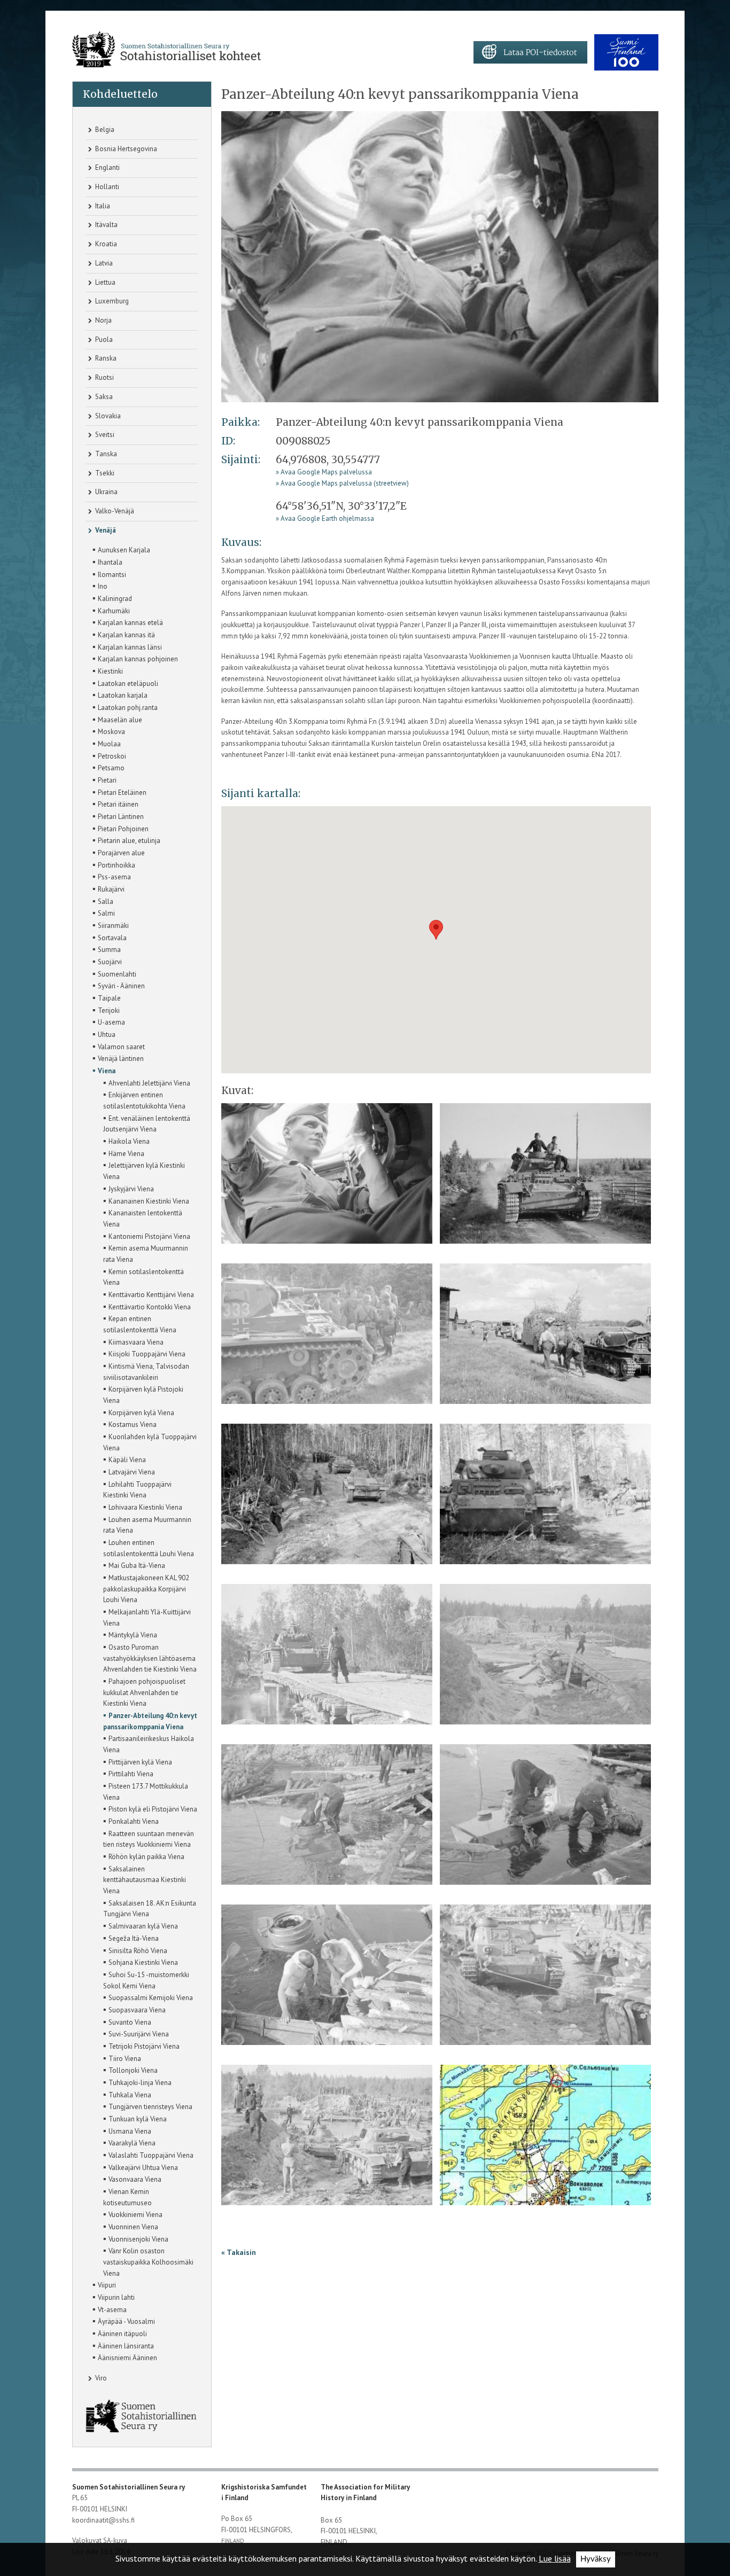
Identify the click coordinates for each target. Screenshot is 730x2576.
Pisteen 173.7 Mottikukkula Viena (146, 1791)
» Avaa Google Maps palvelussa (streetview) (342, 483)
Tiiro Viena (122, 2058)
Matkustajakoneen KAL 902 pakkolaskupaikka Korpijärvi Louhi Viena (146, 1588)
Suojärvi (107, 961)
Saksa (103, 397)
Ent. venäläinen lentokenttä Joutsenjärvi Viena (147, 1123)
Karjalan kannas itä (124, 634)
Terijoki (106, 1010)
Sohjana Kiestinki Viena (141, 1962)
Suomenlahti (114, 973)
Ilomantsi (109, 574)
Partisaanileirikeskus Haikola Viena (149, 1743)
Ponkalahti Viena (131, 1821)
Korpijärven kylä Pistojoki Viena (143, 1394)
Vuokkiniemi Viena (133, 2214)
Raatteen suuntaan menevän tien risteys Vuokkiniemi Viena (149, 1839)
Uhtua (104, 1034)
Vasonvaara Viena (132, 2179)
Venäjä (105, 530)
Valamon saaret (119, 1046)
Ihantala (107, 561)
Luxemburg (111, 301)
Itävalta (106, 225)
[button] (436, 930)
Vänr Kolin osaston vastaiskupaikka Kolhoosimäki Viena (148, 2261)
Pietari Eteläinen (119, 792)
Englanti (107, 167)
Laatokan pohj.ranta (125, 707)
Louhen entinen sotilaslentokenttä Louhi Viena (149, 1547)
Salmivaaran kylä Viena (141, 1925)
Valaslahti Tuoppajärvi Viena (148, 2155)
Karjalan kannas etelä (128, 622)
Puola (103, 339)
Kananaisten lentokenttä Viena (143, 1218)
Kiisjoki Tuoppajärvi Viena (144, 1353)
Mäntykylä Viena (130, 1634)
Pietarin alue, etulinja (126, 840)
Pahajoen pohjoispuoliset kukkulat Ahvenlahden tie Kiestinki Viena (144, 1692)
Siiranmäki (111, 925)
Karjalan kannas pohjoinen (135, 658)
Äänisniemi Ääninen (125, 2357)
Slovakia (107, 416)
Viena (104, 1070)
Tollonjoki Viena (130, 2070)
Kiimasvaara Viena (133, 1341)
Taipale (107, 997)
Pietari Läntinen (118, 816)
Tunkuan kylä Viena (135, 2118)
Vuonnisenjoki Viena (136, 2238)
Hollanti (106, 187)
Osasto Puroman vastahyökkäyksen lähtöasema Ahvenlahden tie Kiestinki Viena (150, 1657)
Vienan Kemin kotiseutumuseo (127, 2196)
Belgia (104, 130)
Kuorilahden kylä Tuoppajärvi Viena (150, 1442)
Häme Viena (124, 1153)
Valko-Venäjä (114, 511)
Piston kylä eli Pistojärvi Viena (150, 1808)
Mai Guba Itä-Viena (134, 1565)
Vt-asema (110, 2309)
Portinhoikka (114, 864)
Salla (103, 901)
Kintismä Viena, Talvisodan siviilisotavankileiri (146, 1371)
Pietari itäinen (115, 803)
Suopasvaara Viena (134, 2009)
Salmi (104, 912)
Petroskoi (109, 755)
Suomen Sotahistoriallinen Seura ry (129, 2487)
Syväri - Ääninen (119, 985)
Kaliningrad (112, 598)
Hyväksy (596, 2559)
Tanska (105, 454)
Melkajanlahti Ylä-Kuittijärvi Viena (147, 1617)
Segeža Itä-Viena (131, 1938)
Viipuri (104, 2284)
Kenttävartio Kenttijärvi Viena (149, 1294)
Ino (100, 586)
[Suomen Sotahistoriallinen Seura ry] (166, 49)
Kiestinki (108, 670)
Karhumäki (111, 610)
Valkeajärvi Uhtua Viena (141, 2167)
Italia (102, 206)
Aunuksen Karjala (121, 549)
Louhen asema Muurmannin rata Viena (147, 1524)
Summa (107, 949)
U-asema (109, 1021)
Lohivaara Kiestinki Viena (143, 1506)
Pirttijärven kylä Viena (138, 1761)
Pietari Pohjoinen (121, 828)
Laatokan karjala (120, 694)
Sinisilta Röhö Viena (135, 1950)
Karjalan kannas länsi (127, 646)
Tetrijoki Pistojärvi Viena (141, 2046)
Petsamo (108, 767)
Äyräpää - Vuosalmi (124, 2321)
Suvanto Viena (127, 2021)
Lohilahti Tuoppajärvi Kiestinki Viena (137, 1489)
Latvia (103, 263)
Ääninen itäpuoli (120, 2333)
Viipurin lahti (114, 2297)
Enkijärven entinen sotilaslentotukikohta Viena (144, 1100)
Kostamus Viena (130, 1424)
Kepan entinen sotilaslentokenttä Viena (140, 1324)
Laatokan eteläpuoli (125, 683)
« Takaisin (239, 2252)
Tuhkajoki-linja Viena (137, 2082)
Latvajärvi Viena (129, 1471)
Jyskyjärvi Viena (129, 1188)
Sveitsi (104, 435)
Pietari (104, 779)
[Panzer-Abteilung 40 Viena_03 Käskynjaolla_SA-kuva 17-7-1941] (327, 1337)
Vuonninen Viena (131, 2226)
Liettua (104, 282)
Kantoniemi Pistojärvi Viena (147, 1236)
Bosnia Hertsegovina (125, 149)
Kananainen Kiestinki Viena (146, 1200)
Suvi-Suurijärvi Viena (136, 2033)
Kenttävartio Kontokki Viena (147, 1306)
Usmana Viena (127, 2130)
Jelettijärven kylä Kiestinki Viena (144, 1170)
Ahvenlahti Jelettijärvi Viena (147, 1082)
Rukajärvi (108, 888)
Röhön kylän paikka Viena (144, 1856)
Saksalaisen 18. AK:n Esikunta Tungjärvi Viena (150, 1908)
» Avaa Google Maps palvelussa (324, 472)
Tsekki (104, 473)
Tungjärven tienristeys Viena (148, 2106)
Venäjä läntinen (118, 1058)
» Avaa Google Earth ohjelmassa (325, 518)
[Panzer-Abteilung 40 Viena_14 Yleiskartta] (545, 2139)
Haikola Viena (126, 1141)
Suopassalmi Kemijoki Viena (148, 1997)
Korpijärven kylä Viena (139, 1412)
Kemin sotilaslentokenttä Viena (143, 1277)
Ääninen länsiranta (123, 2345)
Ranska (105, 358)
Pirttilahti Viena (128, 1773)
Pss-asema (112, 876)
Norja (103, 320)
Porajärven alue (119, 852)
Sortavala (110, 937)
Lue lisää (555, 2558)
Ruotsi (104, 377)
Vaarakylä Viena (129, 2142)
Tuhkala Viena (127, 2094)
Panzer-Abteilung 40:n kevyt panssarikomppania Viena (150, 1720)
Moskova (109, 731)
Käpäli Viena (125, 1459)
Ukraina (106, 492)
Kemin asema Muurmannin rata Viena (146, 1253)
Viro (100, 2378)
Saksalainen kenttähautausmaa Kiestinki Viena (145, 1879)
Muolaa (107, 743)
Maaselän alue (117, 719)
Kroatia (105, 244)
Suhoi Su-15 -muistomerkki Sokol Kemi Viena (146, 1980)
